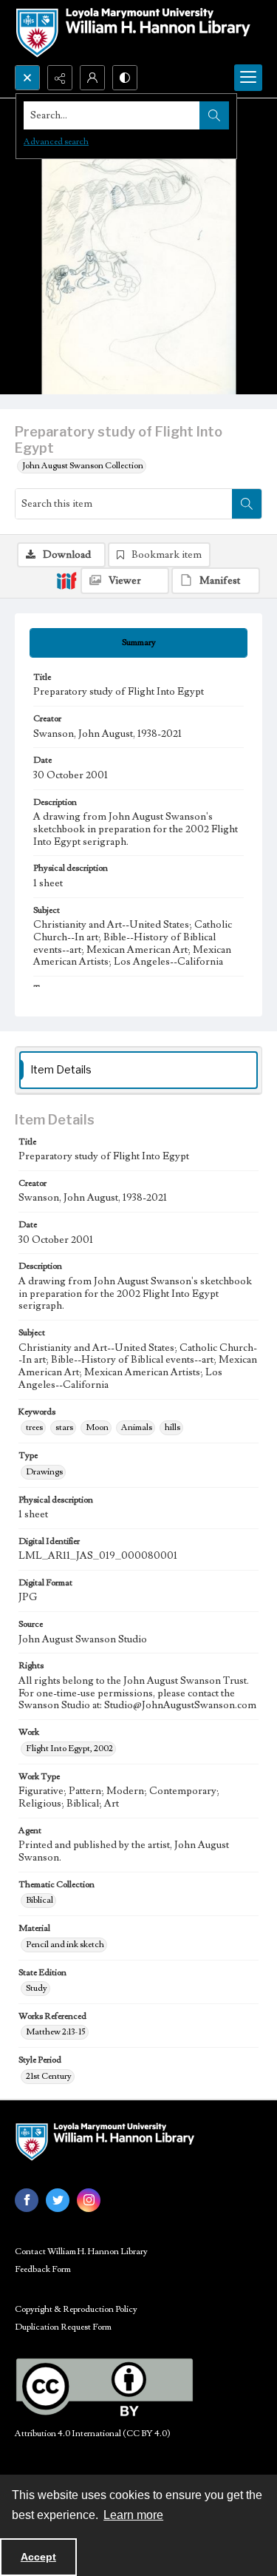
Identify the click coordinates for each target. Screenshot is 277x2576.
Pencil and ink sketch (65, 1945)
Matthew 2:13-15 (56, 2032)
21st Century (49, 2076)
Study (37, 1988)
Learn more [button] (133, 2515)
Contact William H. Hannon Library (81, 2252)
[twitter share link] (58, 2200)
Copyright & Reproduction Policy (76, 2309)
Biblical (40, 1900)
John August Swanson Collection (83, 466)
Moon (97, 1427)
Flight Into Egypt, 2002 (69, 1749)
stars (64, 1427)
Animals (137, 1427)
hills (172, 1427)
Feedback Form (43, 2269)
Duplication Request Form (63, 2327)
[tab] (138, 643)
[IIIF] (66, 580)
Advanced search (56, 142)
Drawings (44, 1472)
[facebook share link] (27, 2200)
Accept (38, 2557)
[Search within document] (247, 504)
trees (34, 1427)
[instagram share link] (89, 2200)
